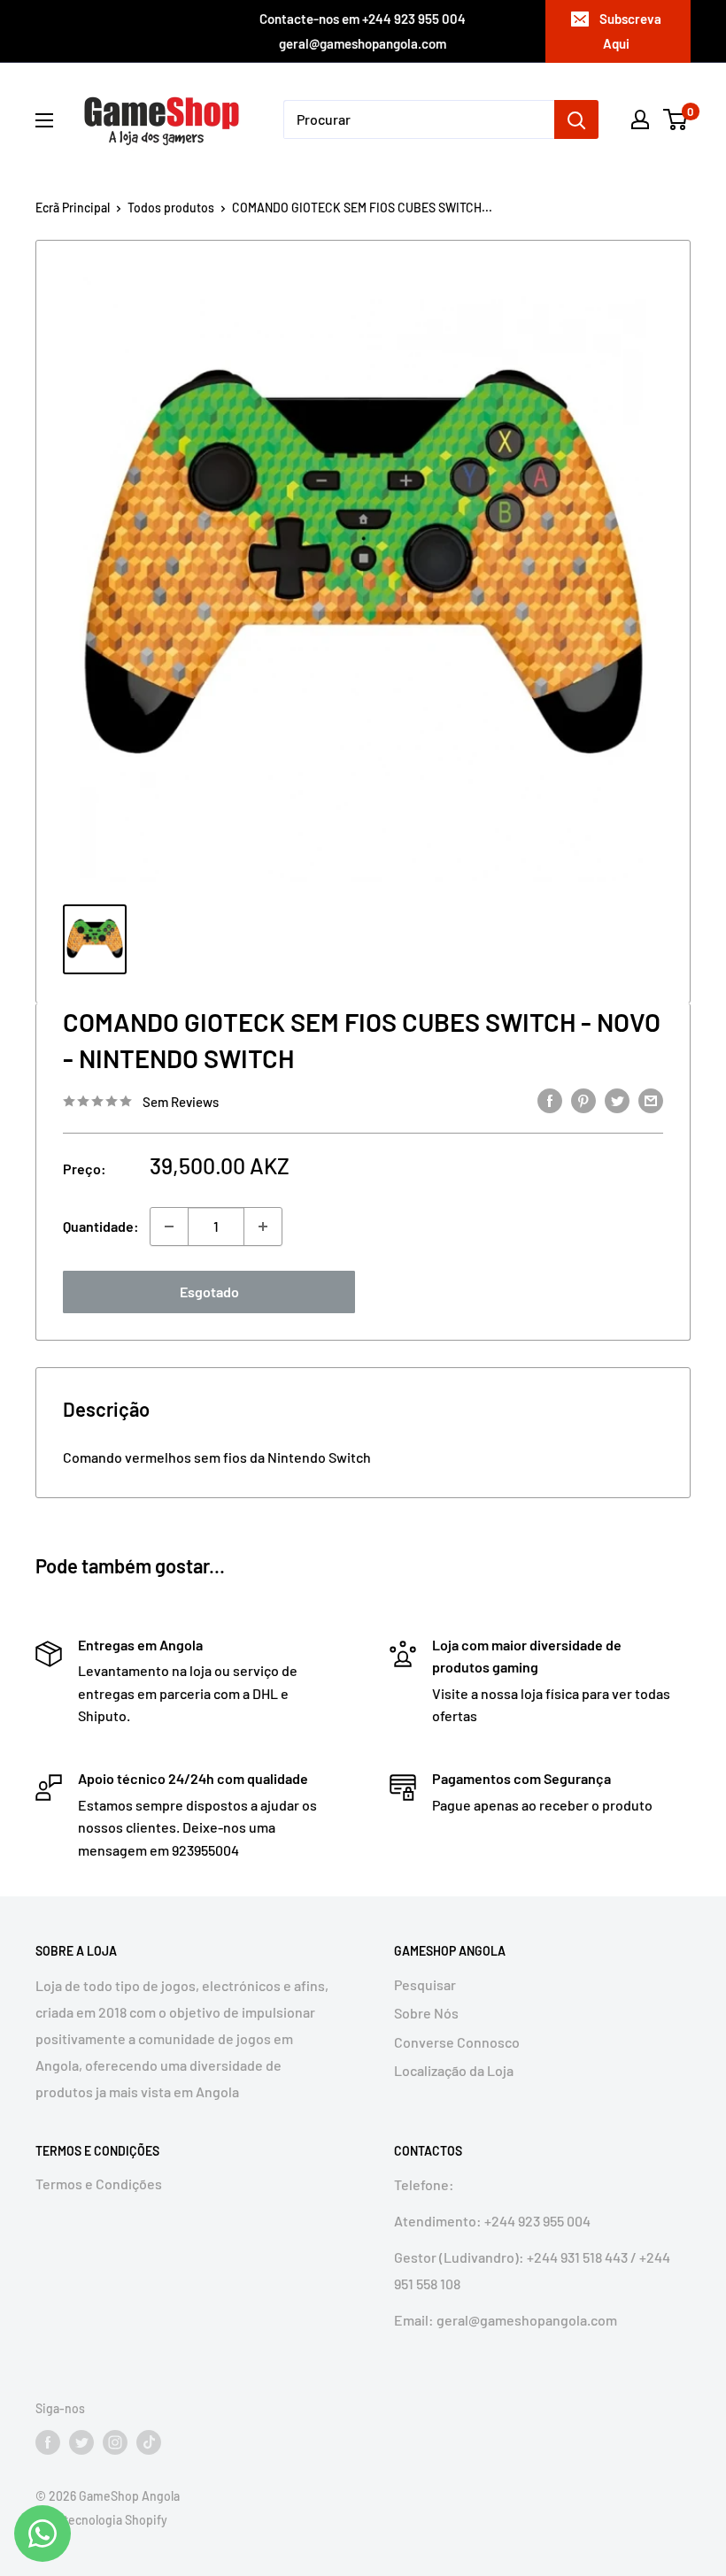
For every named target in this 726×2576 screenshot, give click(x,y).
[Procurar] (576, 119)
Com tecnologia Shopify (101, 2520)
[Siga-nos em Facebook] (48, 2442)
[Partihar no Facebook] (550, 1100)
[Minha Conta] (640, 119)
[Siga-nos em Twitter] (81, 2442)
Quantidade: (101, 1226)
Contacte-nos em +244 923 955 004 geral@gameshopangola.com (363, 31)
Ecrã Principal (73, 208)
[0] (676, 119)
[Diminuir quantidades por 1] (169, 1226)
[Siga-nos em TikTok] (149, 2442)
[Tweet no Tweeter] (617, 1100)
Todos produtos (171, 208)
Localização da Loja (454, 2070)
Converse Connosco (457, 2042)
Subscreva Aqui (630, 31)
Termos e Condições (99, 2184)
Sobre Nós (426, 2013)
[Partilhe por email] (651, 1100)
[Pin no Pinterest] (583, 1100)
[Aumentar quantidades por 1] (263, 1226)
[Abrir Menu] (44, 120)
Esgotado (209, 1292)
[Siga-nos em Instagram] (115, 2442)
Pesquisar (425, 1984)
